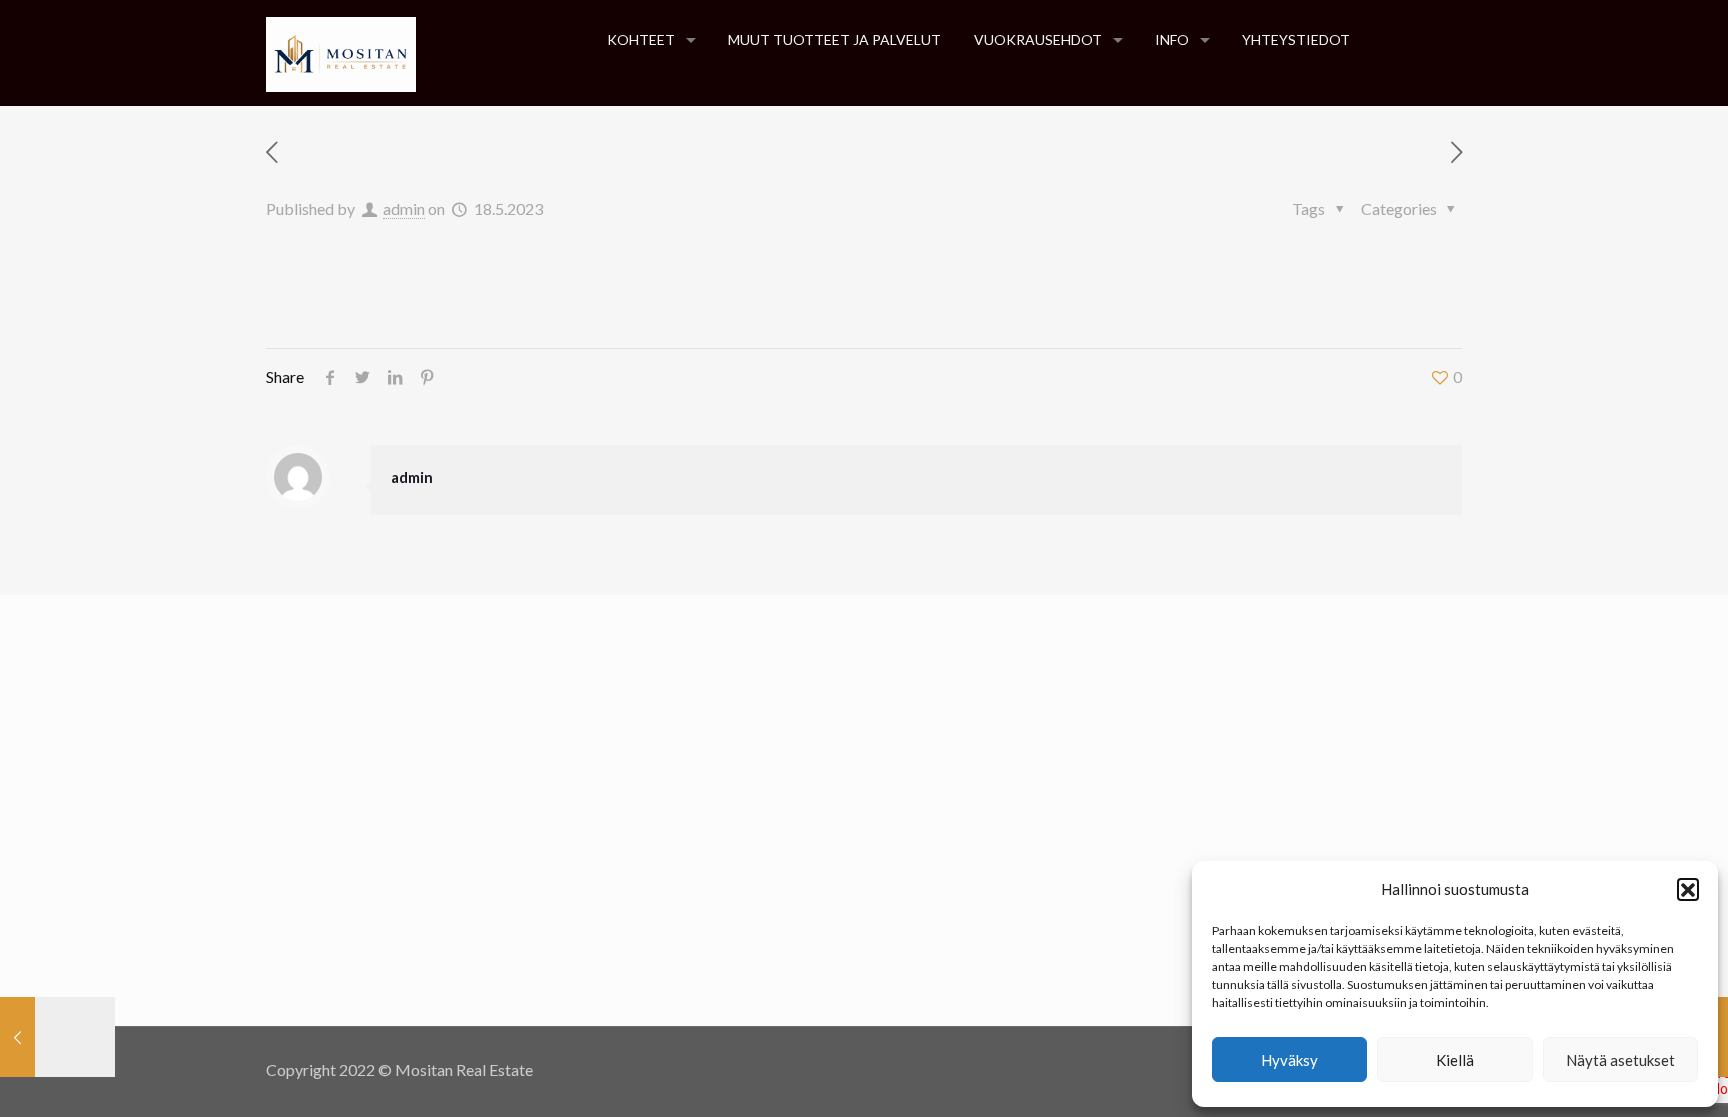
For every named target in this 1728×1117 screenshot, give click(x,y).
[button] (1688, 889)
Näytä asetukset (1620, 1060)
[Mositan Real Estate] (341, 52)
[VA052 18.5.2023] (57, 1037)
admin (404, 208)
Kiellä (1455, 1060)
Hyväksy (1289, 1060)
